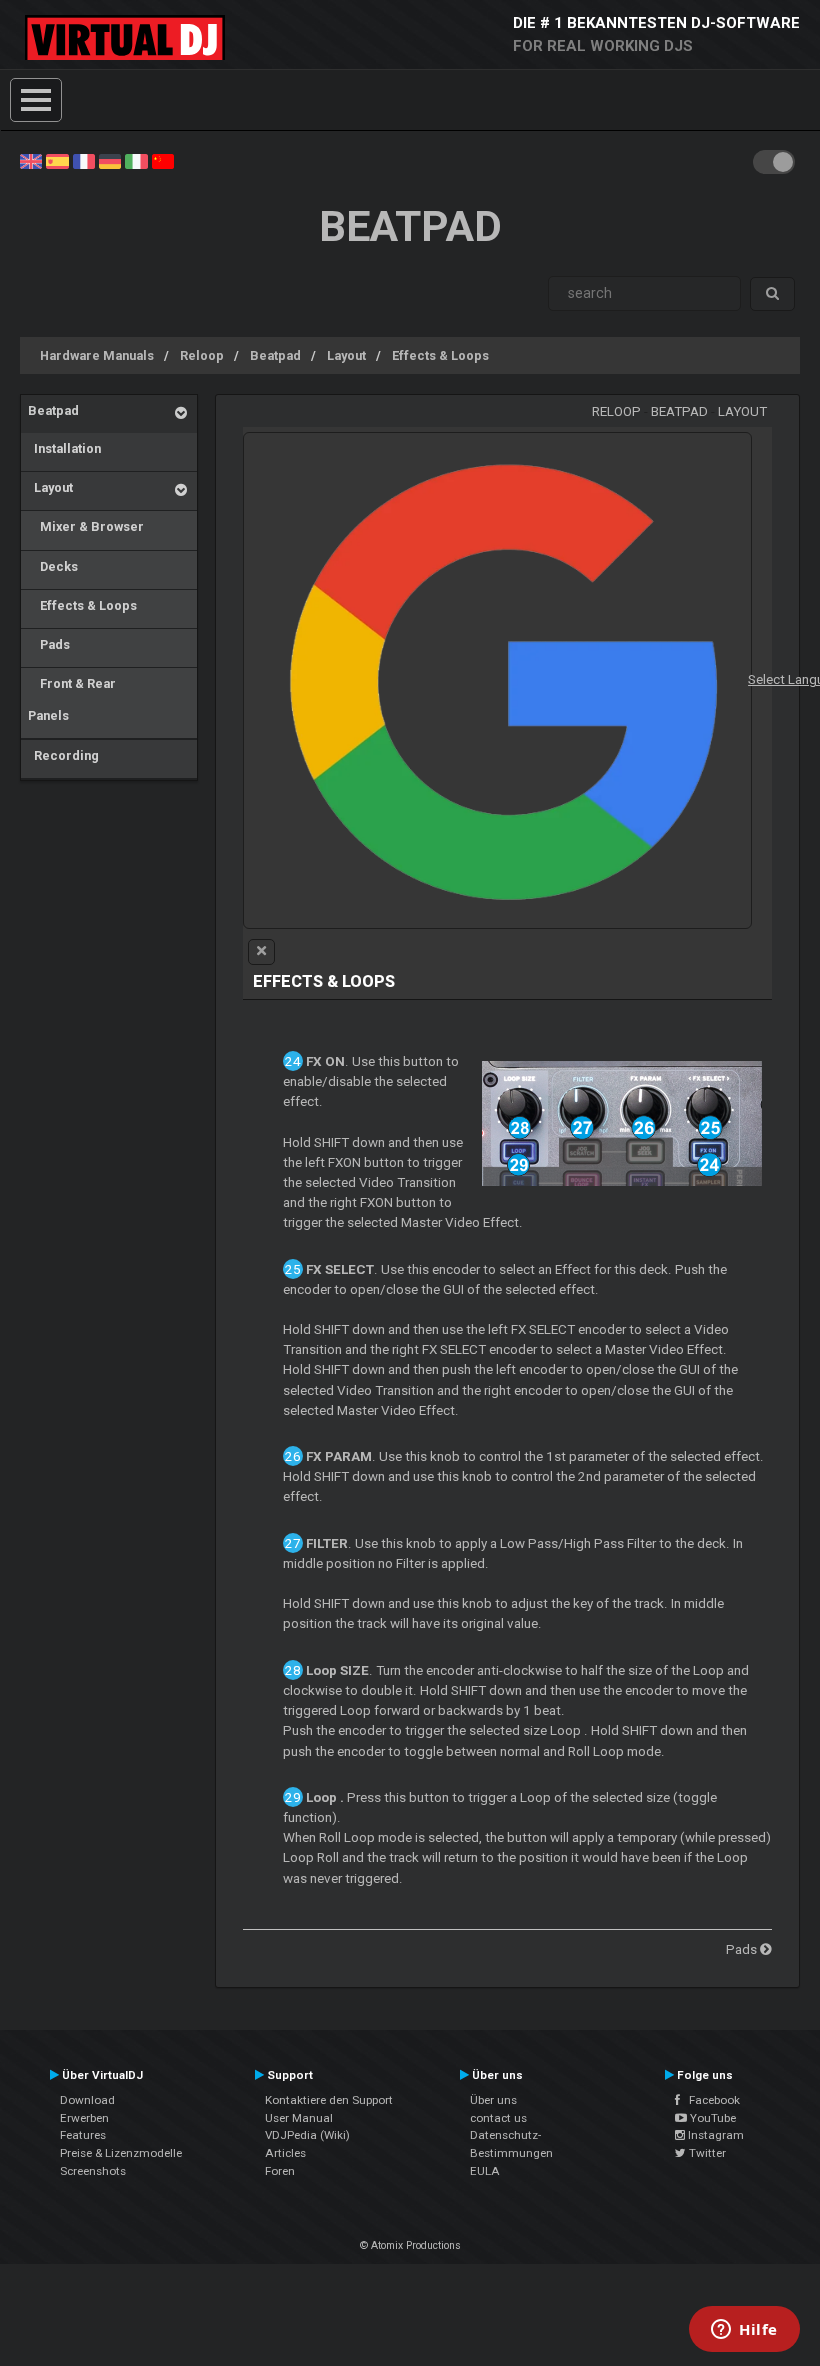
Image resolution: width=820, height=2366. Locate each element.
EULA (485, 2171)
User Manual (299, 2118)
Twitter (706, 2153)
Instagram (714, 2135)
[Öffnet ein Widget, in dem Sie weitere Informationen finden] (744, 2331)
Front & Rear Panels (72, 699)
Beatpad (275, 355)
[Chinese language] (163, 160)
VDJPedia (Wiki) (307, 2135)
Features (83, 2135)
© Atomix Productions (410, 2245)
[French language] (84, 160)
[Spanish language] (57, 160)
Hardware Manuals (97, 355)
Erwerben (84, 2118)
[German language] (110, 160)
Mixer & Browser (86, 526)
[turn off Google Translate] (261, 952)
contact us (498, 2118)
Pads (49, 644)
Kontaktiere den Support (329, 2100)
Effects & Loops (440, 355)
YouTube (711, 2118)
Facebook (710, 2100)
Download (87, 2100)
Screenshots (93, 2171)
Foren (280, 2171)
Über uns (493, 2100)
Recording (63, 755)
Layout (346, 355)
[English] (31, 160)
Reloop (202, 355)
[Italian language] (136, 160)
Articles (285, 2153)
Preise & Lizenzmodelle (121, 2153)
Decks (53, 566)
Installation (64, 448)
